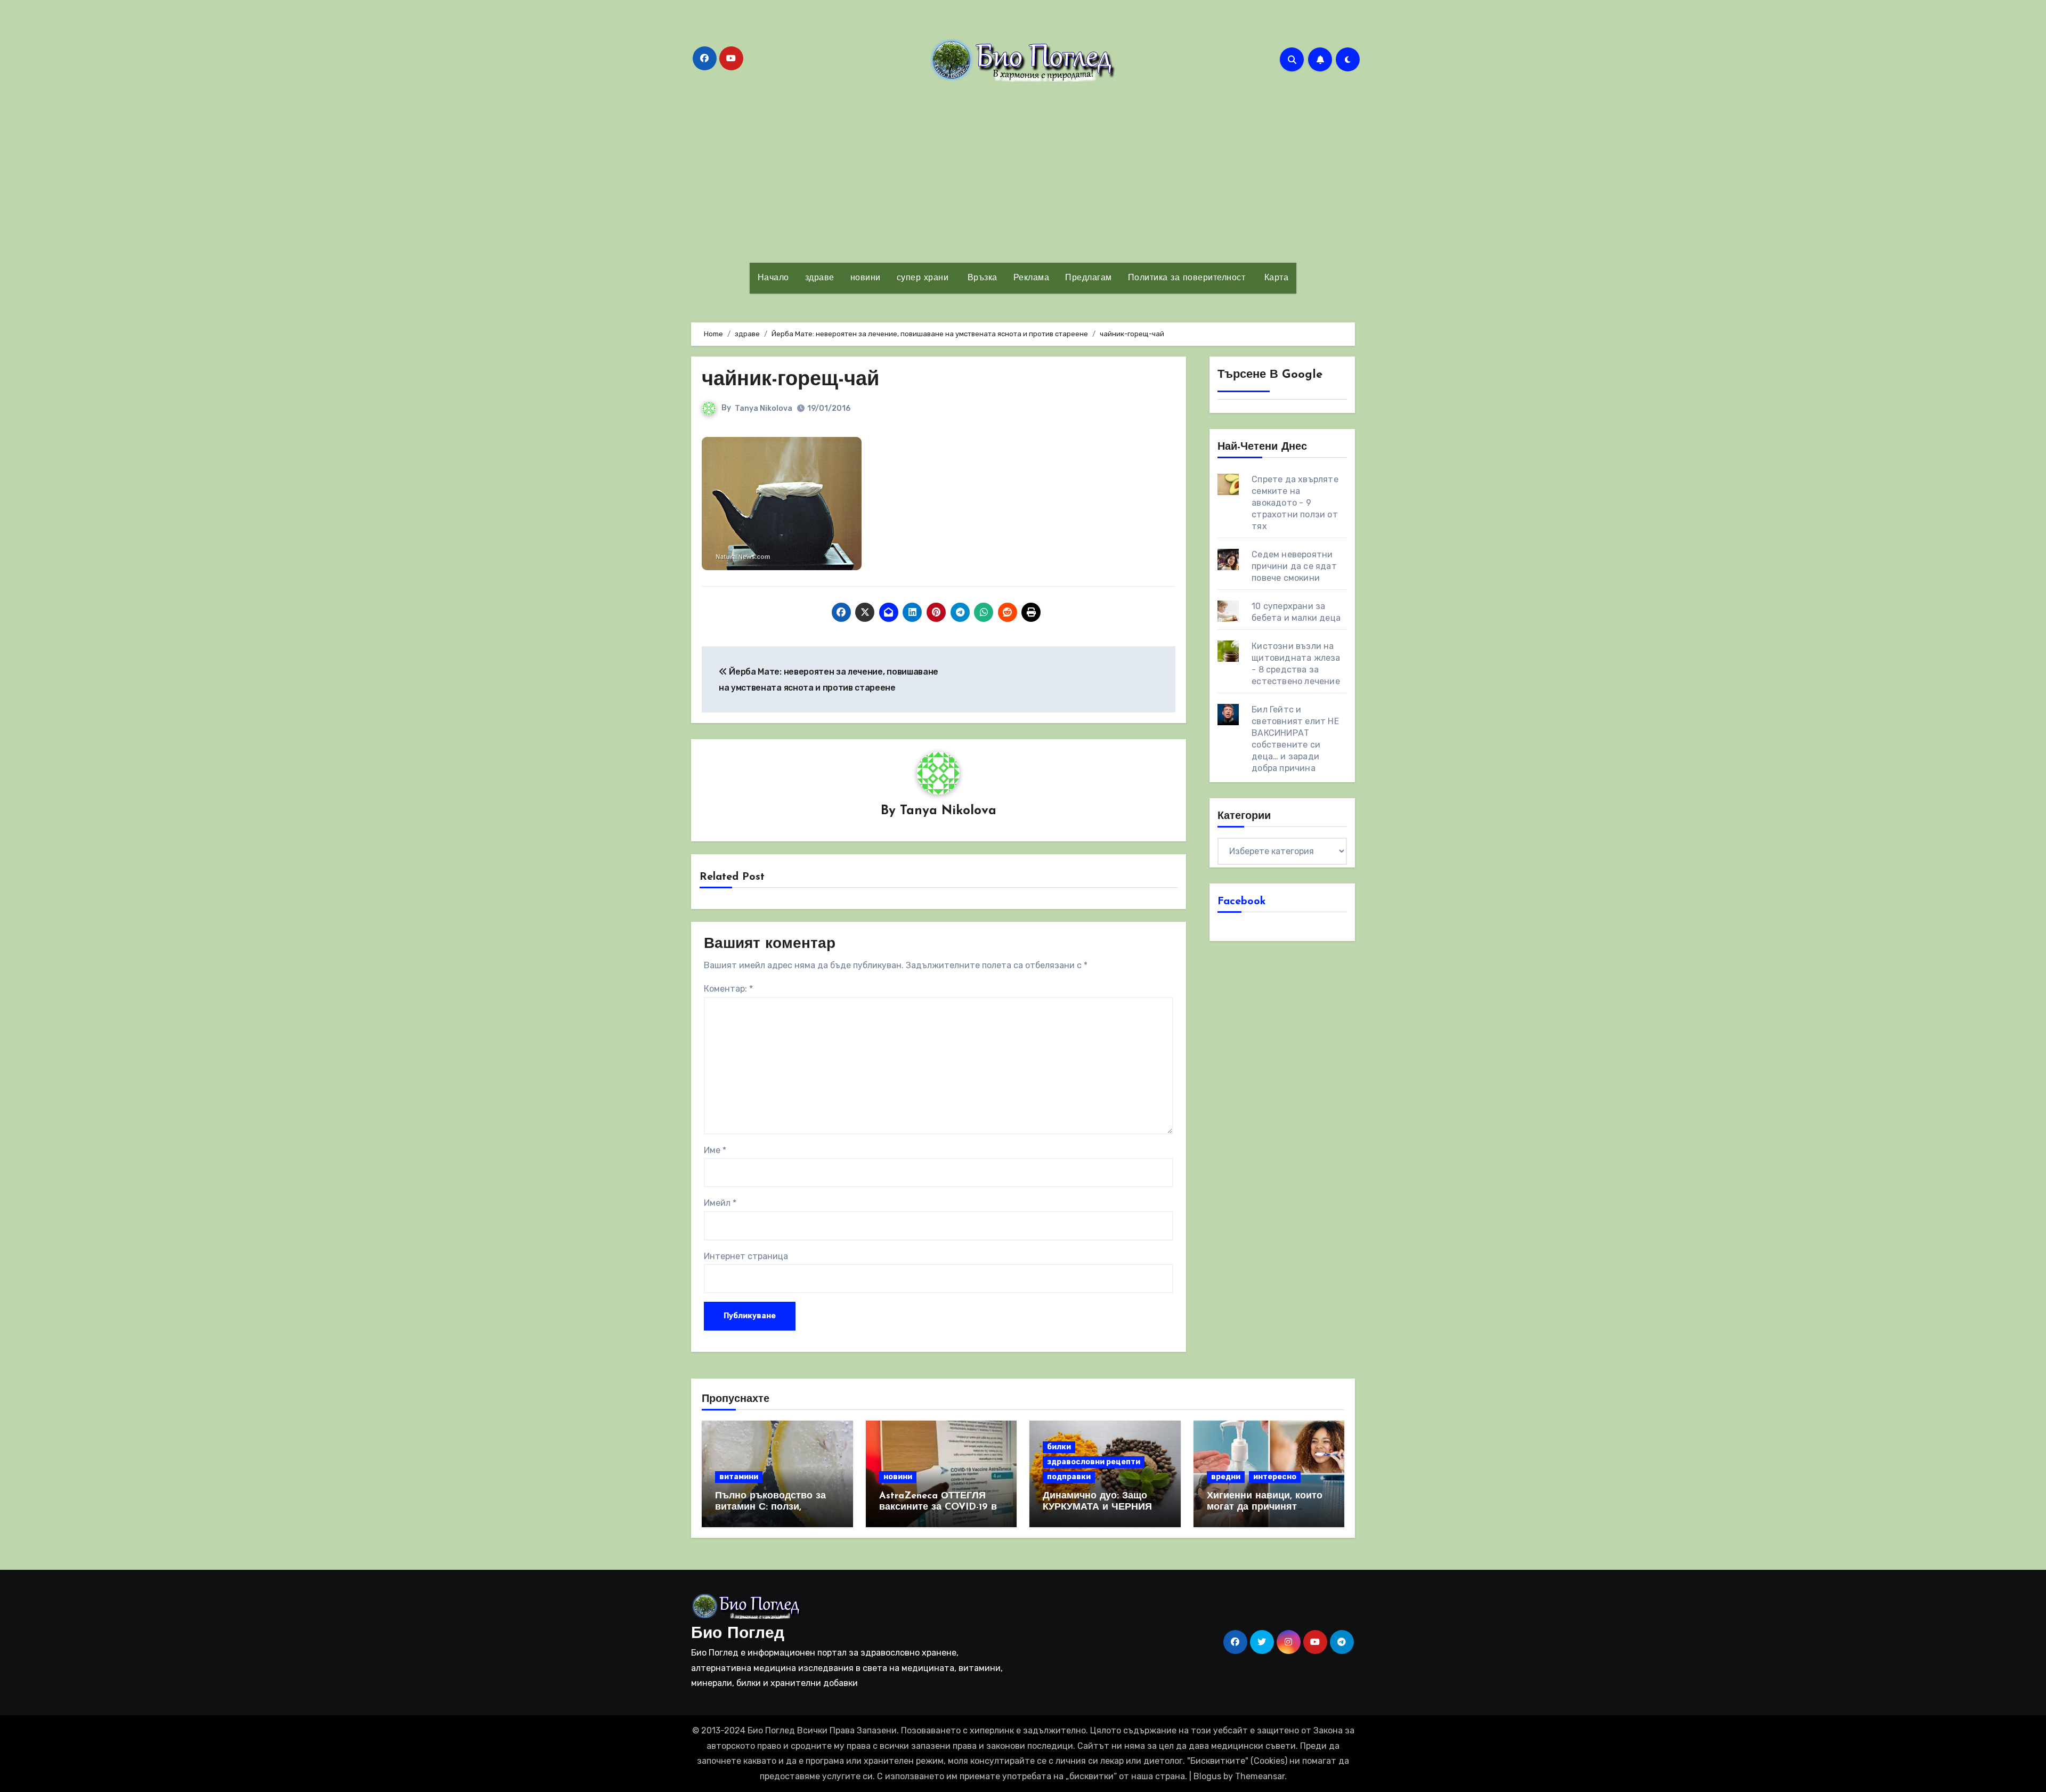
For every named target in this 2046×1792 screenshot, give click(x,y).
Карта (1275, 278)
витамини (739, 1477)
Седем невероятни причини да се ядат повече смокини (1294, 566)
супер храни (923, 278)
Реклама (1032, 278)
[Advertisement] (1023, 172)
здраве (820, 278)
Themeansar (1260, 1776)
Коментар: (728, 989)
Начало (773, 278)
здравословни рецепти (1094, 1462)
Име (715, 1150)
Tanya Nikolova (764, 408)
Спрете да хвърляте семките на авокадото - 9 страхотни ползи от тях (1295, 503)
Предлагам (1089, 278)
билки (1059, 1447)
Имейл (720, 1203)
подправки (1069, 1477)
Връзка (981, 278)
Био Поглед (738, 1634)
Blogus (1207, 1776)
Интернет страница (746, 1256)
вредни (1226, 1477)
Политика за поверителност (1187, 278)
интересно (1275, 1477)
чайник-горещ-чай (790, 380)
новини (866, 278)
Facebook (1242, 902)
